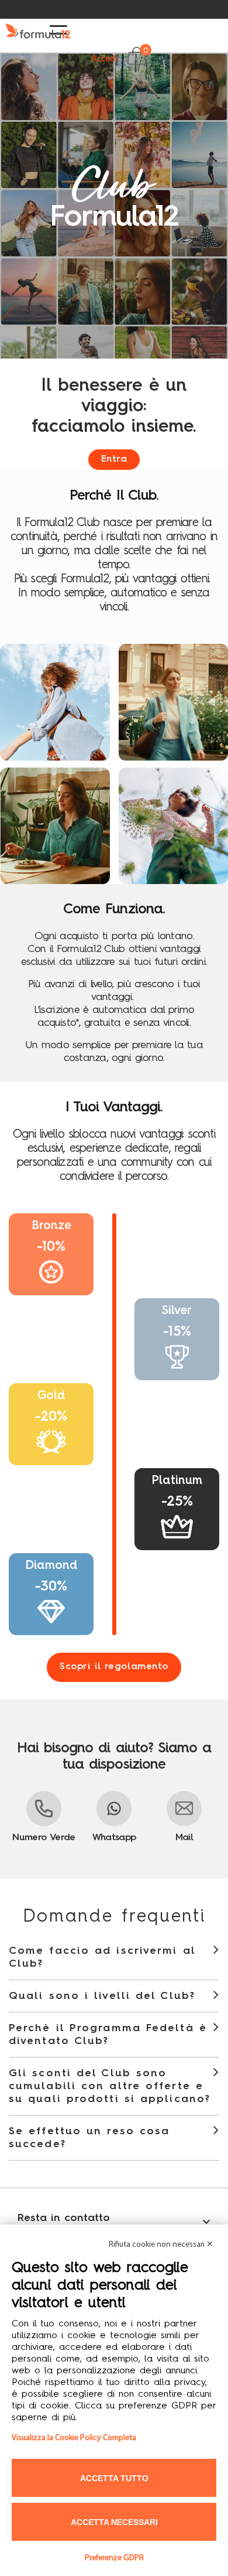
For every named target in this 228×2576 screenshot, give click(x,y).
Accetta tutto (114, 2478)
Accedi (104, 59)
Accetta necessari (114, 2522)
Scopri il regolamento (114, 1667)
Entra (184, 71)
